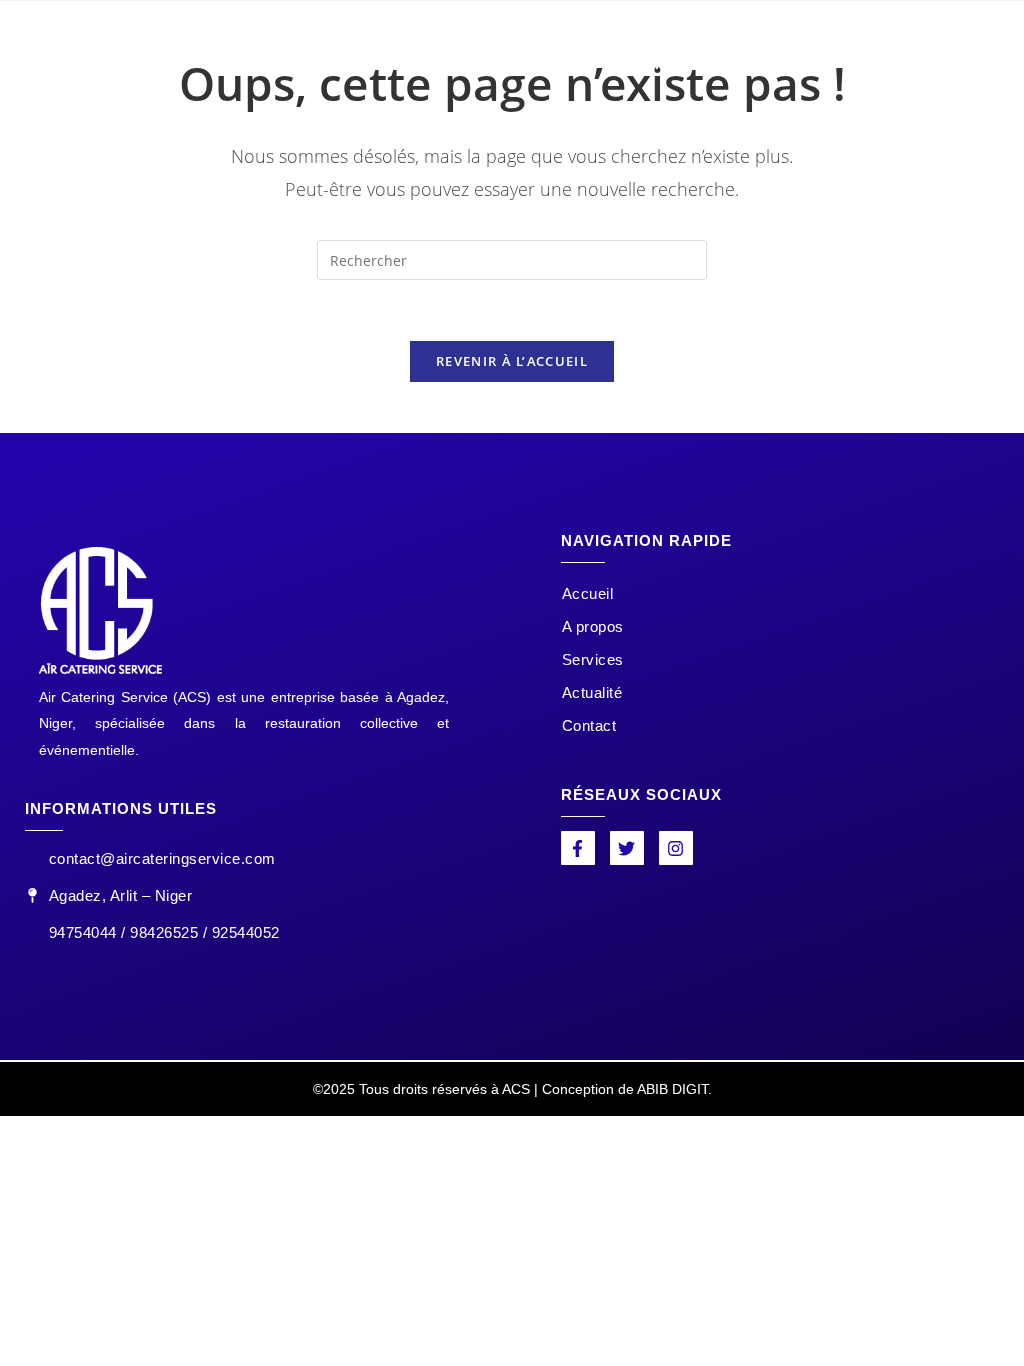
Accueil (391, 60)
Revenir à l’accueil (512, 361)
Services (603, 60)
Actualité (711, 60)
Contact (816, 60)
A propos (494, 60)
